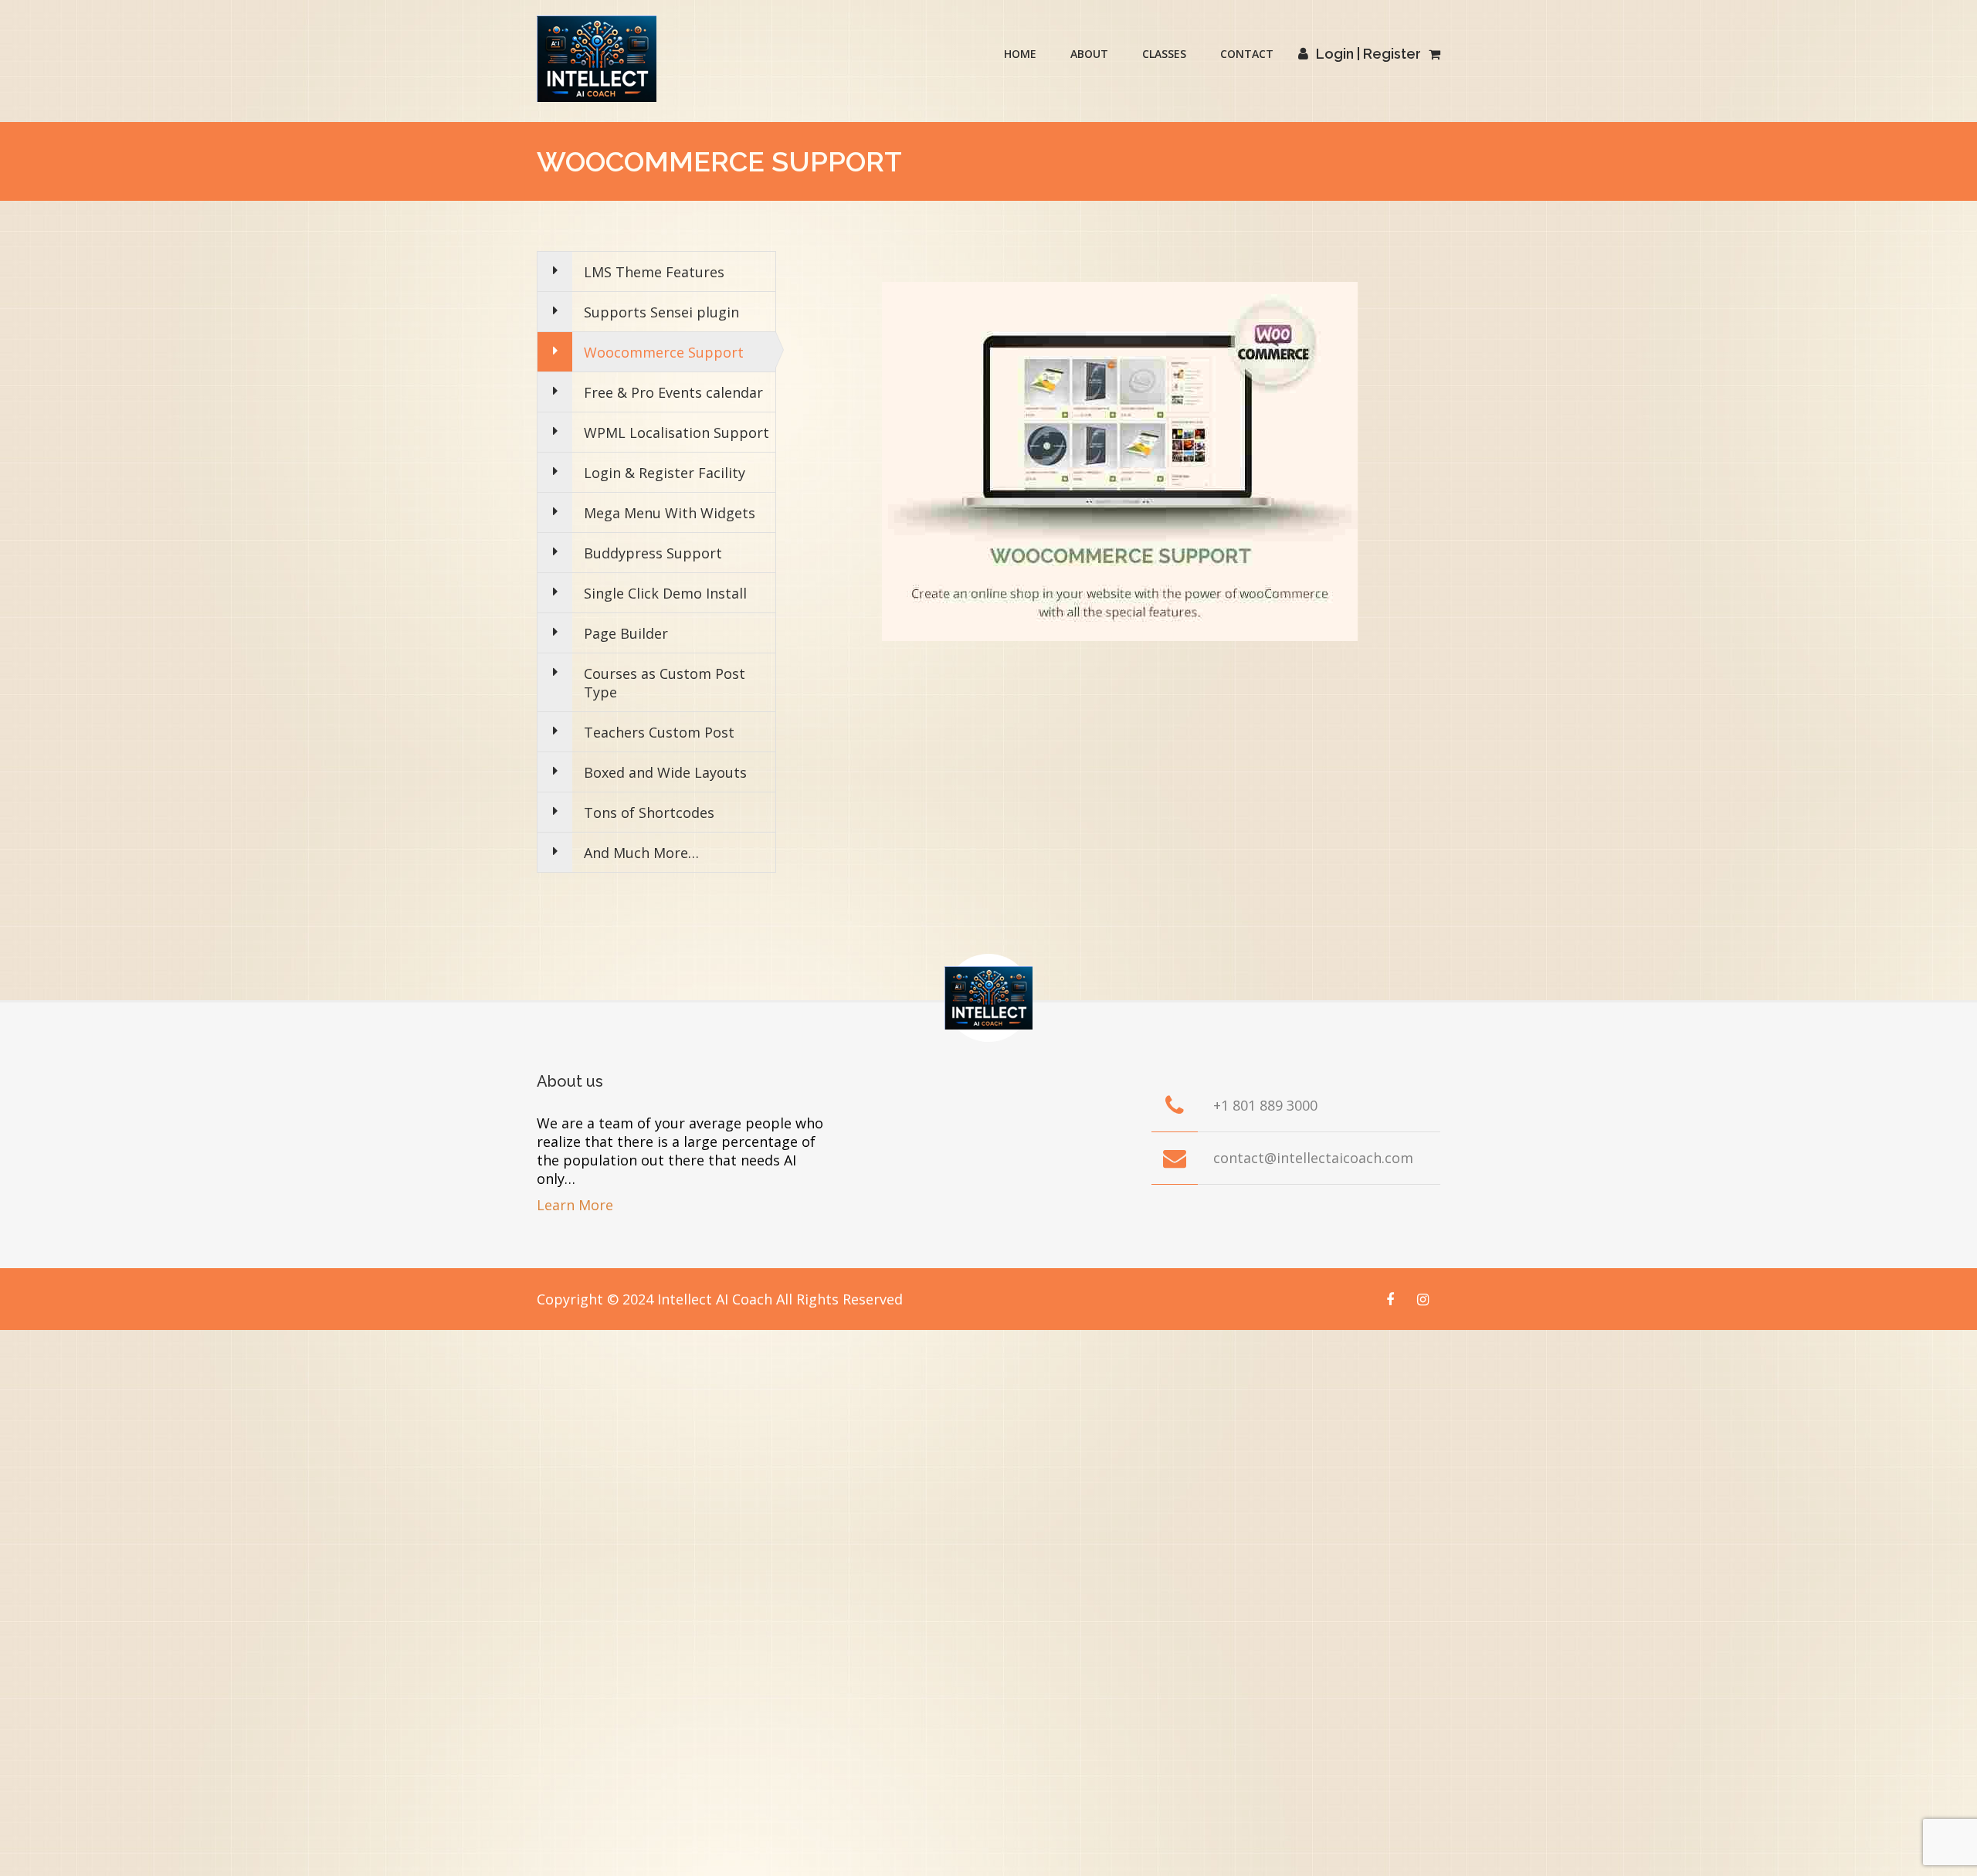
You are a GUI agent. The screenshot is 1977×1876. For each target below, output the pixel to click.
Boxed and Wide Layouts (665, 772)
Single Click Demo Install (665, 593)
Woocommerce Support (664, 352)
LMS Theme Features (654, 272)
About (1089, 54)
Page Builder (626, 633)
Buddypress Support (653, 553)
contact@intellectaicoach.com (1313, 1158)
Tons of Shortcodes (649, 812)
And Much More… (641, 853)
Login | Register (1368, 54)
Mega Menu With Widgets (670, 513)
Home (1020, 54)
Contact (1247, 54)
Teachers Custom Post (659, 732)
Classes (1164, 54)
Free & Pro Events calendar (673, 392)
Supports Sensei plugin (661, 312)
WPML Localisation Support (677, 433)
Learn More (575, 1205)
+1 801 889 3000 (1265, 1105)
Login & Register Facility (665, 473)
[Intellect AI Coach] (597, 59)
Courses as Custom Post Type (665, 683)
